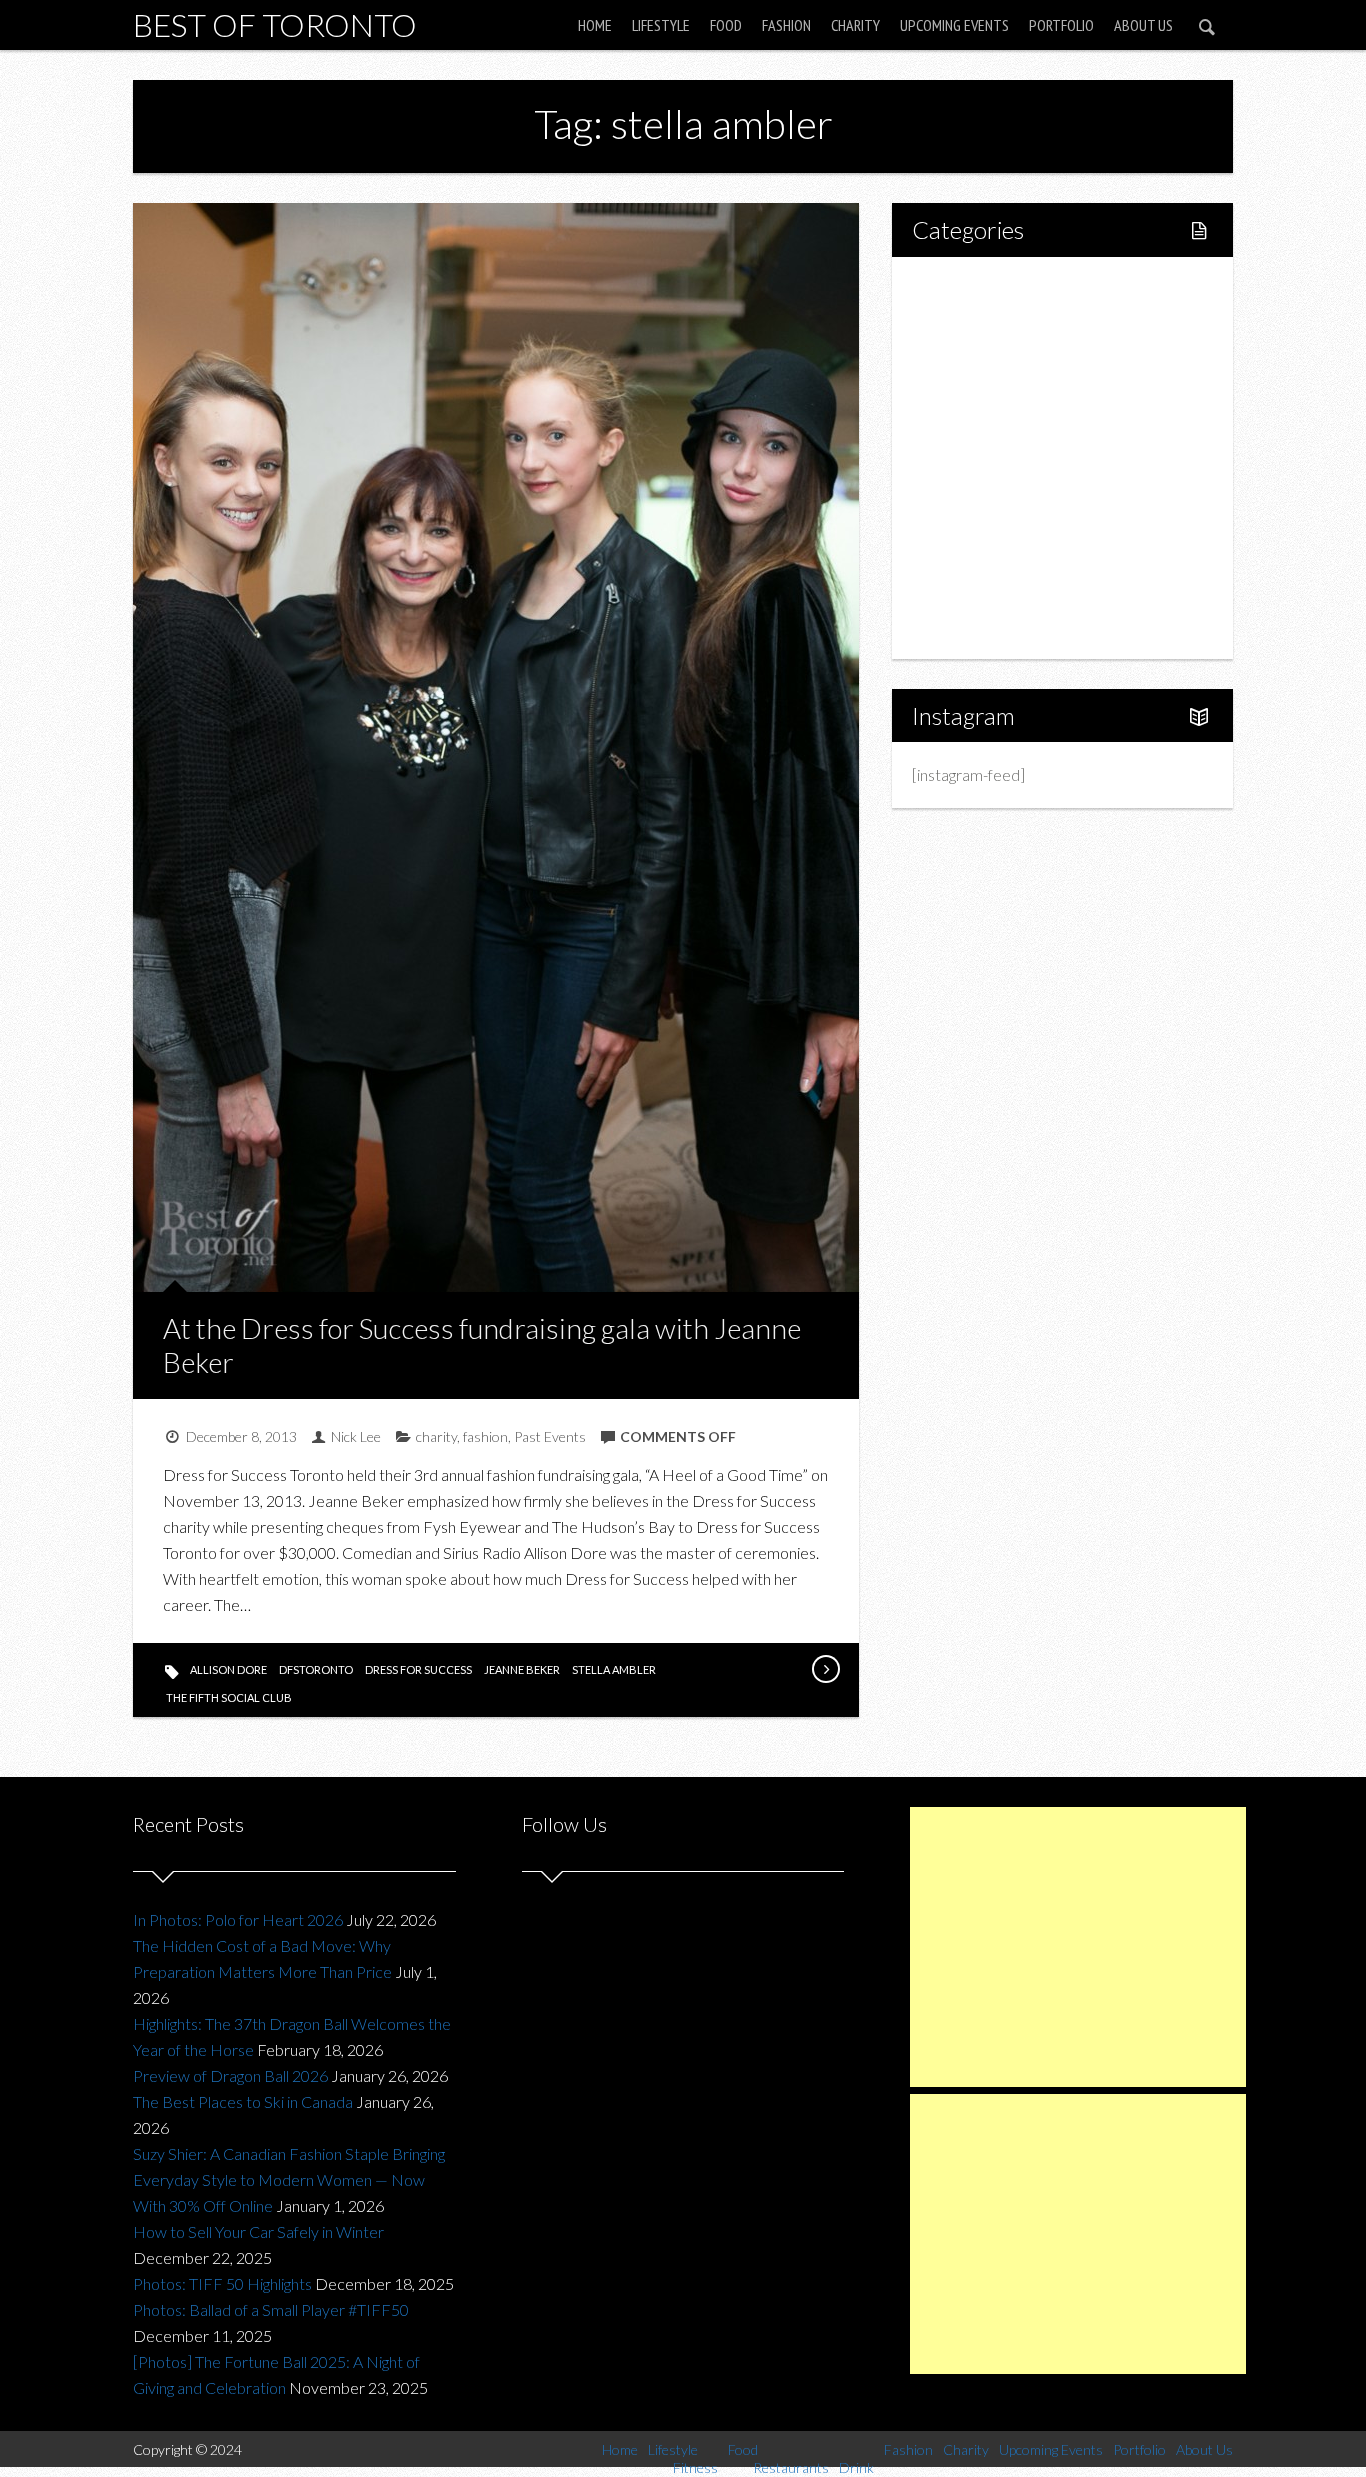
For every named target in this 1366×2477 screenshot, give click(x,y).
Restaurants (995, 423)
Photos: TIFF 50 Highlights (222, 2283)
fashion (485, 1436)
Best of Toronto (275, 24)
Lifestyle (661, 25)
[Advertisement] (1078, 1947)
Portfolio (1061, 25)
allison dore (228, 1669)
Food (726, 25)
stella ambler (614, 1669)
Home (595, 25)
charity (436, 1436)
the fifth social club (229, 1697)
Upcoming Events (954, 25)
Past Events (550, 1436)
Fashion (786, 25)
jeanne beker (522, 1669)
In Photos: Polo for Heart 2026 (238, 1919)
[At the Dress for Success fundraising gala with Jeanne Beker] (825, 1669)
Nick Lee (356, 1436)
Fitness (979, 355)
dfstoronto (316, 1669)
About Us (1143, 25)
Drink (973, 457)
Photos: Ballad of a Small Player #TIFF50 (271, 2309)
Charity (855, 25)
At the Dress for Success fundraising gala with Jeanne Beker (482, 1345)
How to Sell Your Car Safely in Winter (258, 2231)
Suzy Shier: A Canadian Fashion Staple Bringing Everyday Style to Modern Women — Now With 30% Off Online (289, 2179)
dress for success (418, 1669)
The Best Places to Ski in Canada (243, 2101)
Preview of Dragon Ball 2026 (230, 2075)
